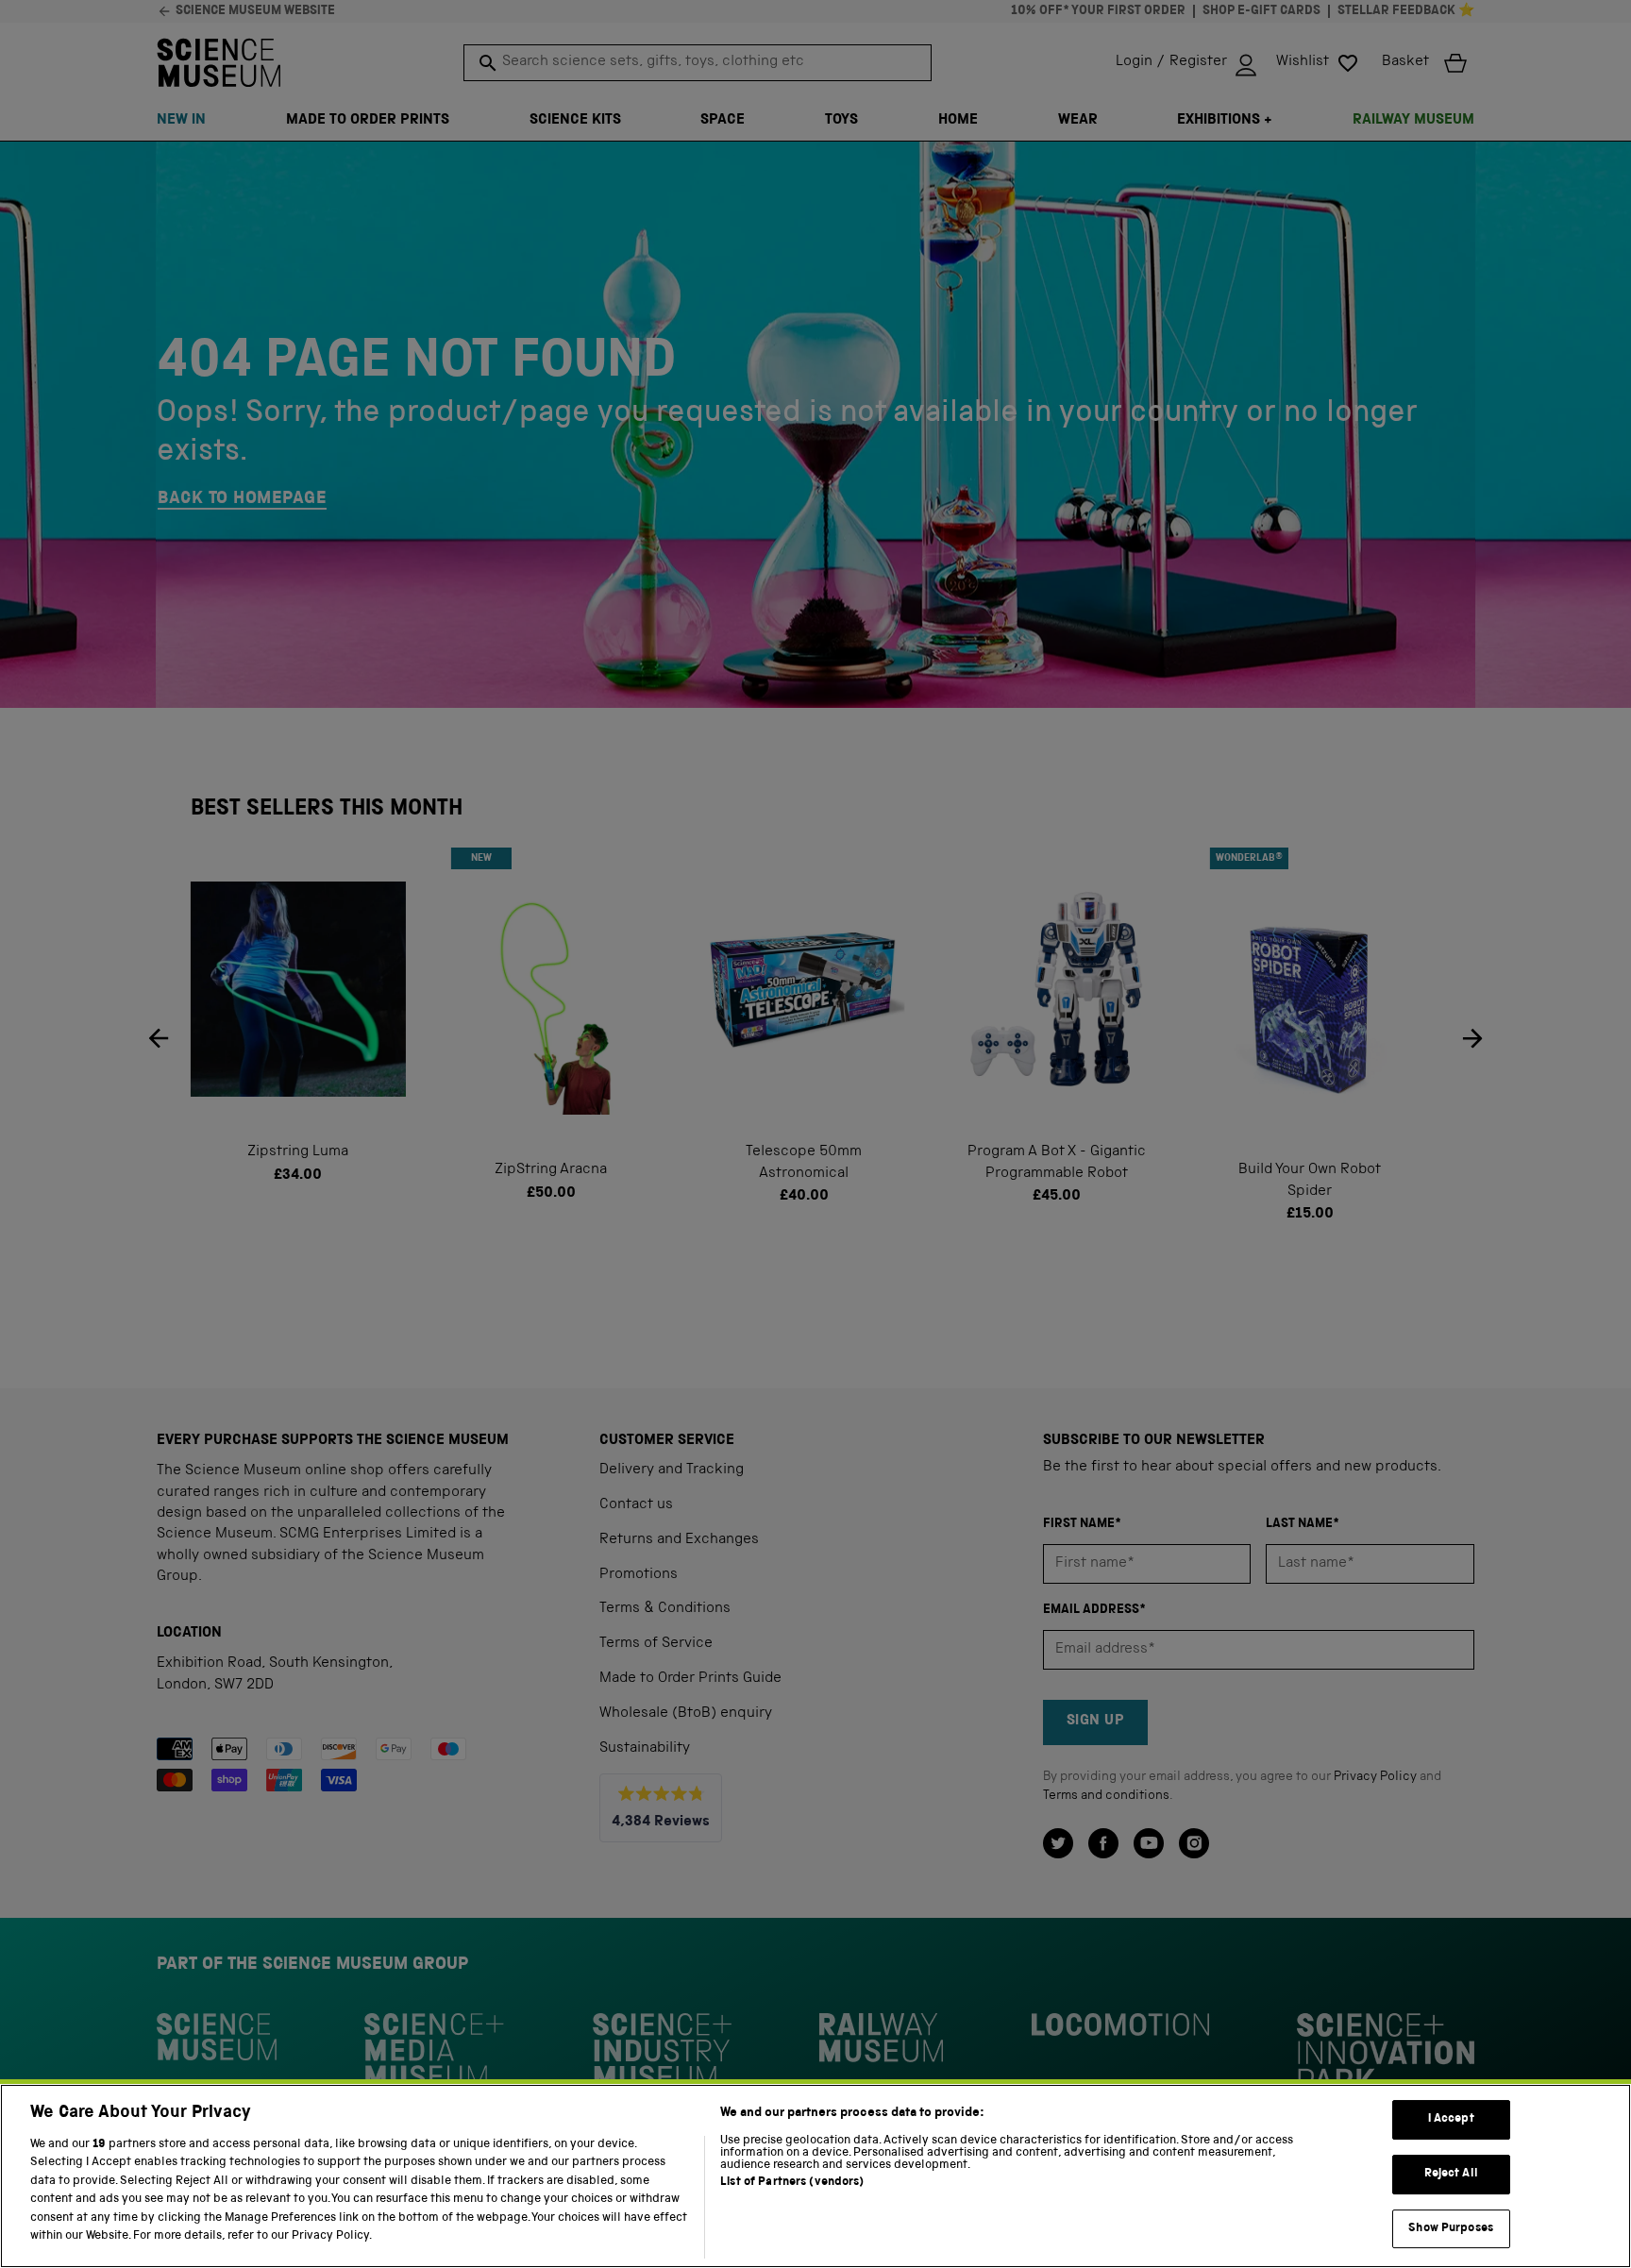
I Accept (1451, 2120)
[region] (815, 2176)
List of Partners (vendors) (792, 2183)
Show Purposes (1451, 2229)
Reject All (1451, 2174)
